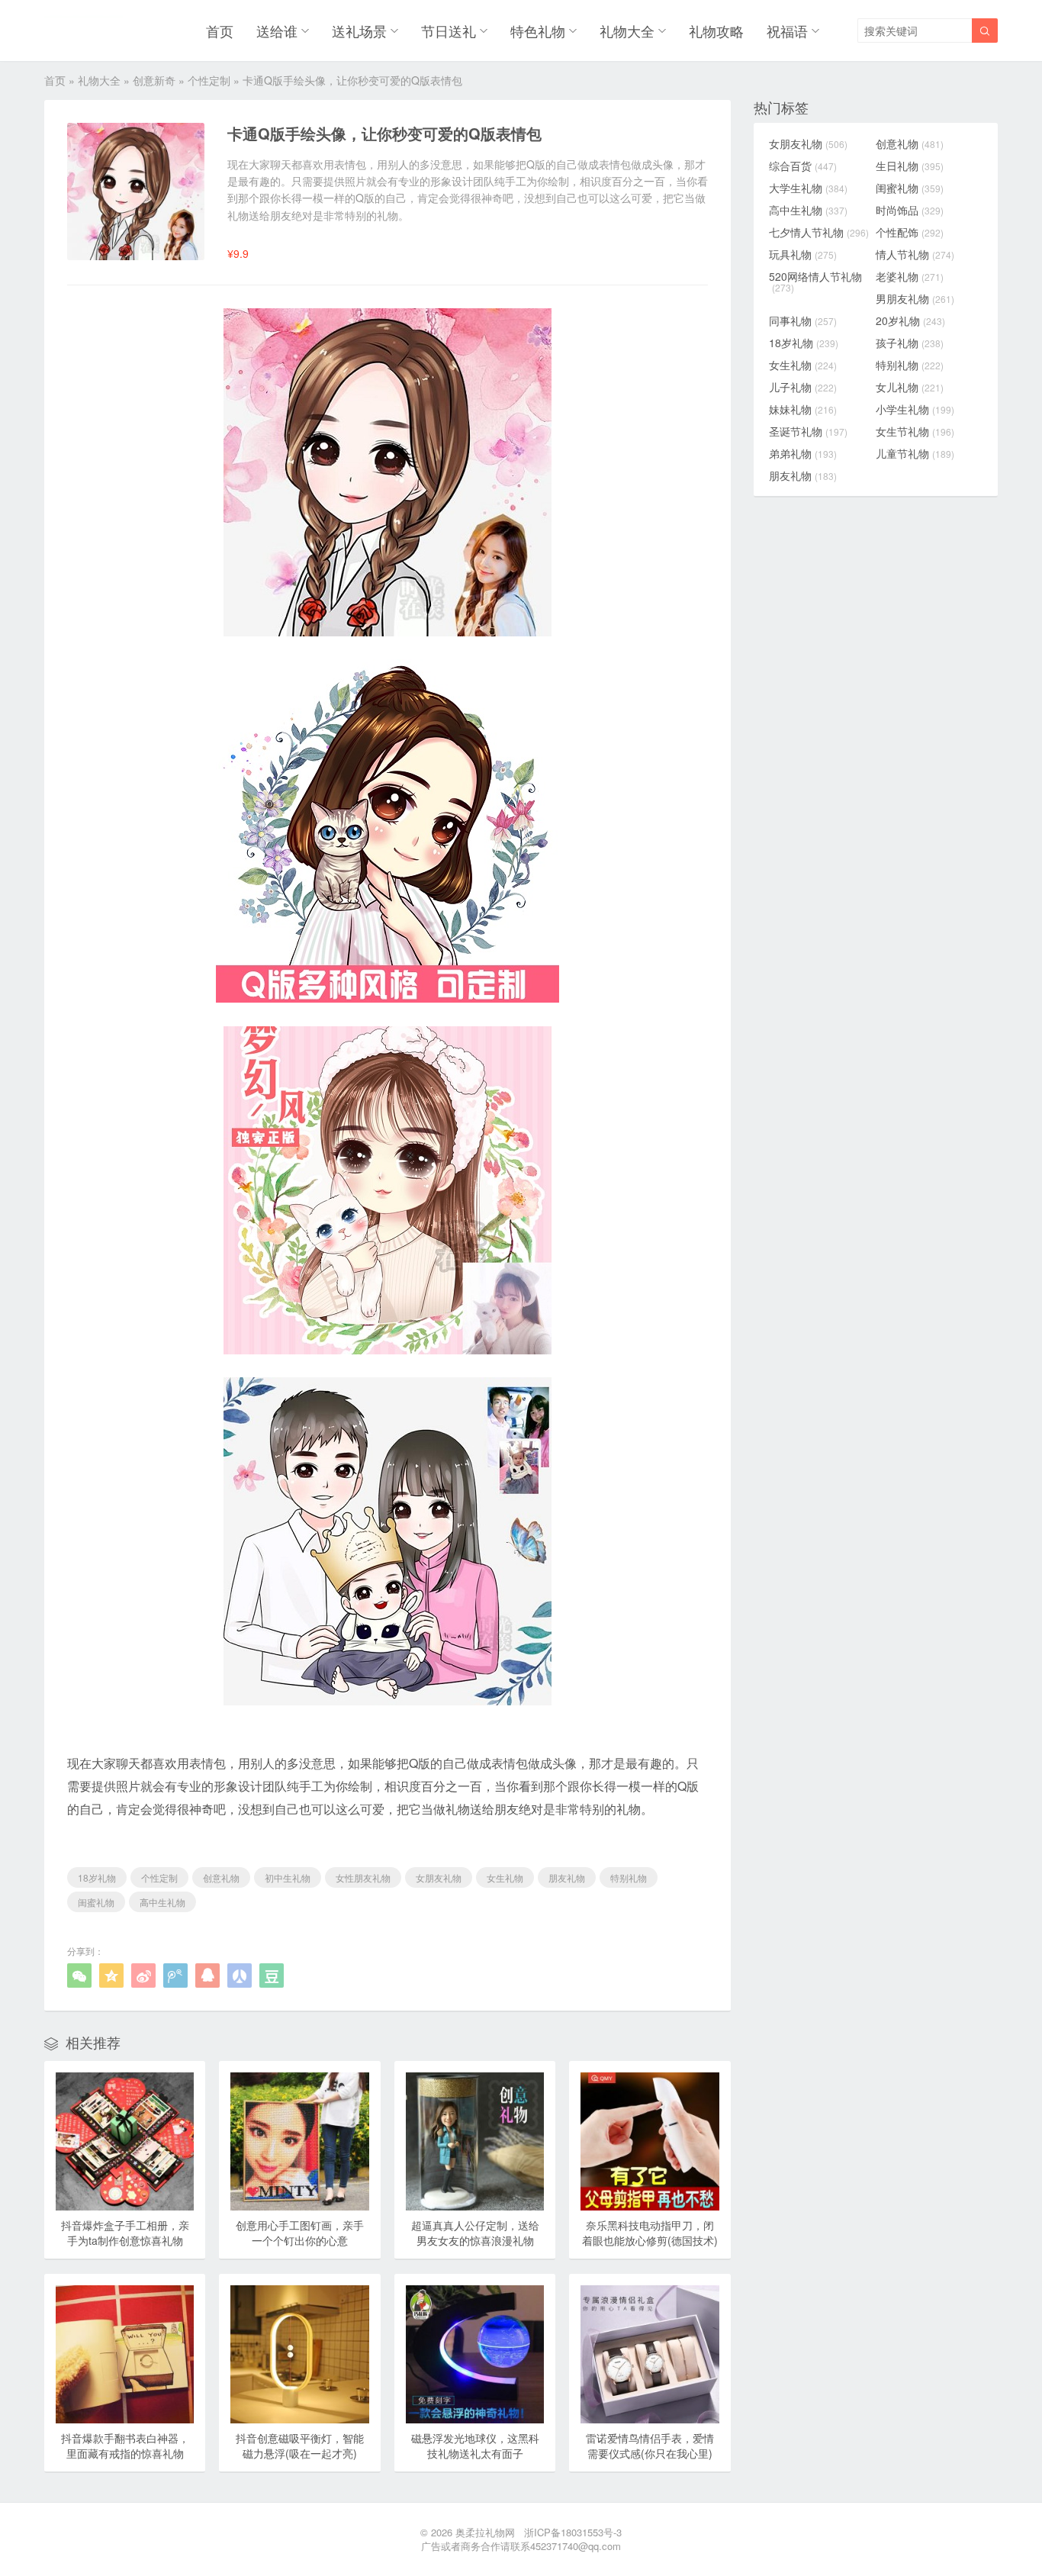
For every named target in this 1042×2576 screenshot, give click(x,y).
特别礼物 (629, 1877)
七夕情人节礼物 (819, 232)
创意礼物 (221, 1877)
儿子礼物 (803, 387)
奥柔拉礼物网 (485, 2532)
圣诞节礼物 (808, 431)
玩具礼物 (803, 254)
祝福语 (787, 31)
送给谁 (277, 31)
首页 (220, 31)
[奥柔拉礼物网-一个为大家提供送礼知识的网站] (84, 31)
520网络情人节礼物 (815, 282)
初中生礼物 (288, 1877)
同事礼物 (803, 320)
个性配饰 (910, 232)
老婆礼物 (910, 276)
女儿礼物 (910, 387)
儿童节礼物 (915, 453)
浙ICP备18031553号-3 (573, 2532)
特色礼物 (538, 31)
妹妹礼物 (803, 409)
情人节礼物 (915, 254)
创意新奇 (154, 80)
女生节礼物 (915, 431)
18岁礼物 (97, 1877)
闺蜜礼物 (96, 1902)
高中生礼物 (162, 1902)
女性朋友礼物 (363, 1877)
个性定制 (209, 80)
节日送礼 (449, 31)
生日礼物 (910, 166)
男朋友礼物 (915, 298)
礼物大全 (627, 31)
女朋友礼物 (439, 1877)
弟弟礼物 (803, 453)
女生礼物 (505, 1877)
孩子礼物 (910, 343)
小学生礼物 (915, 409)
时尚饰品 (910, 210)
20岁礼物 (910, 320)
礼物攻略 (716, 31)
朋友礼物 (567, 1877)
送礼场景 (359, 31)
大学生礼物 (808, 188)
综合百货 (803, 166)
